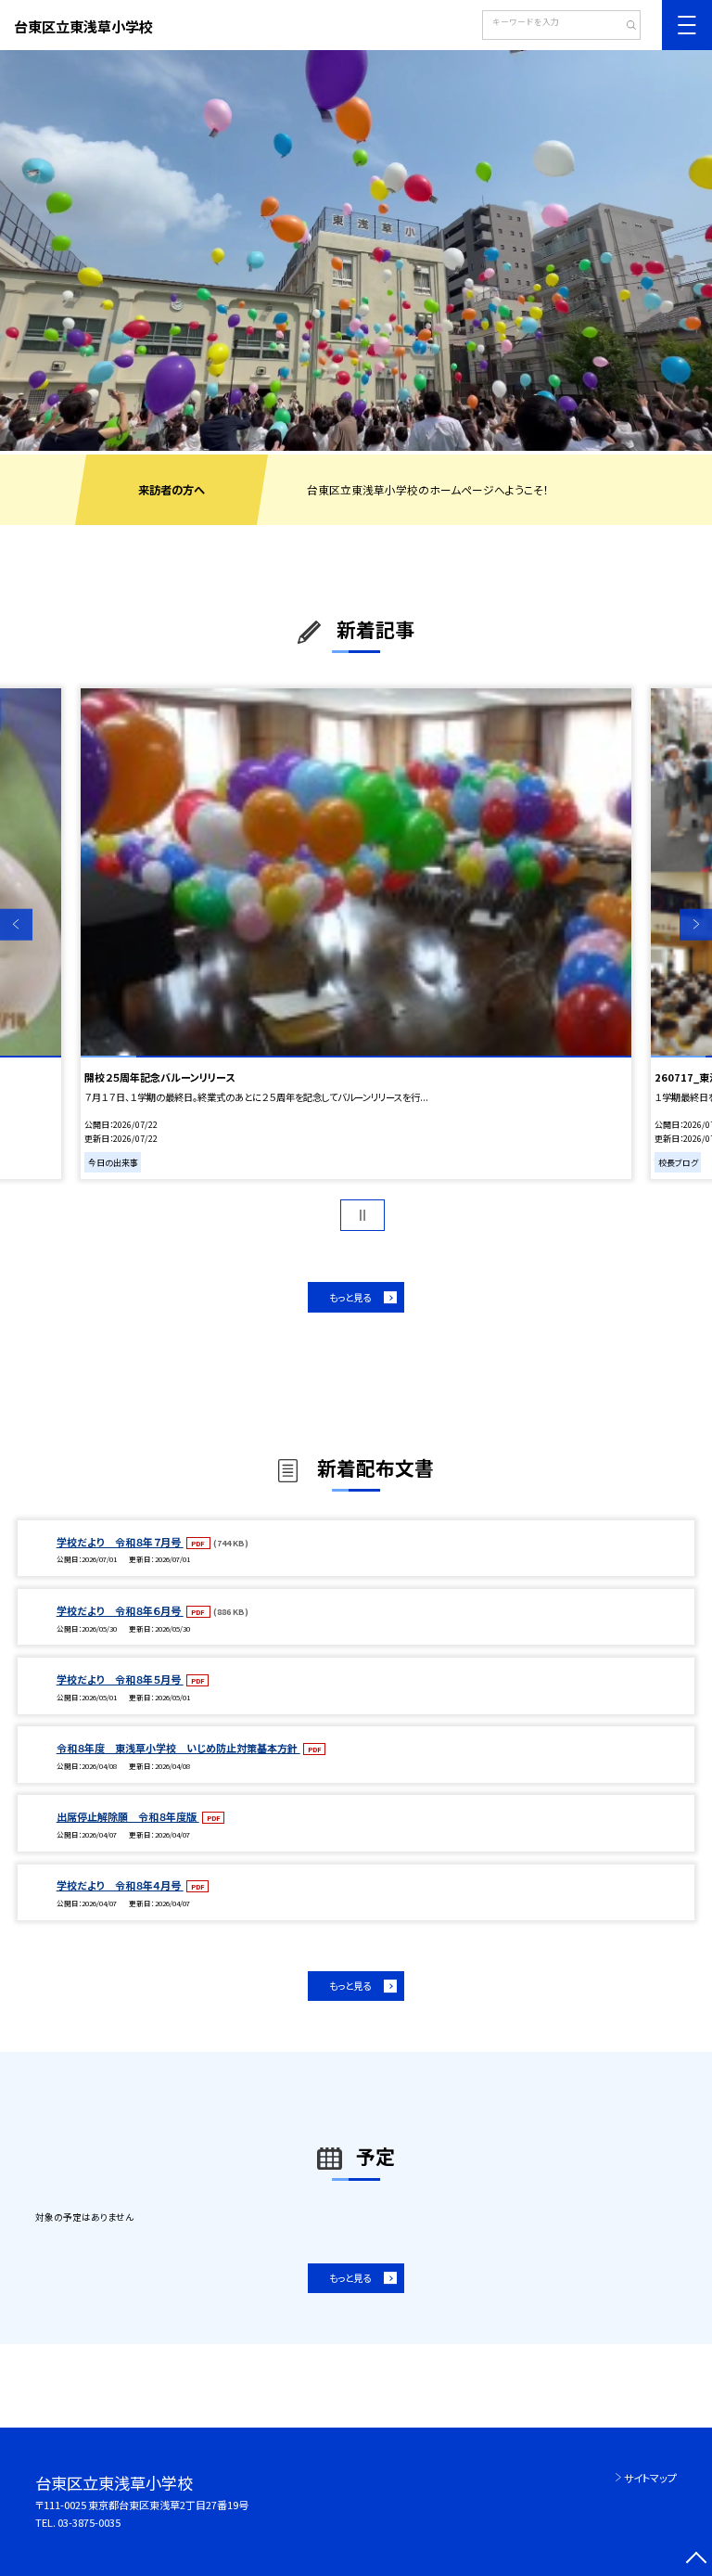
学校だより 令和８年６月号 (120, 1610)
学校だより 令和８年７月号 (120, 1542)
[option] (356, 250)
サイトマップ (650, 2478)
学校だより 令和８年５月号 (120, 1679)
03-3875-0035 (89, 2522)
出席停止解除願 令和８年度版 (128, 1816)
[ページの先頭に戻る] (696, 2560)
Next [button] (696, 924)
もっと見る (350, 1297)
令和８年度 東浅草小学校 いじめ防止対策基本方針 (178, 1748)
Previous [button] (16, 924)
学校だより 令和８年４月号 (120, 1885)
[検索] (624, 27)
